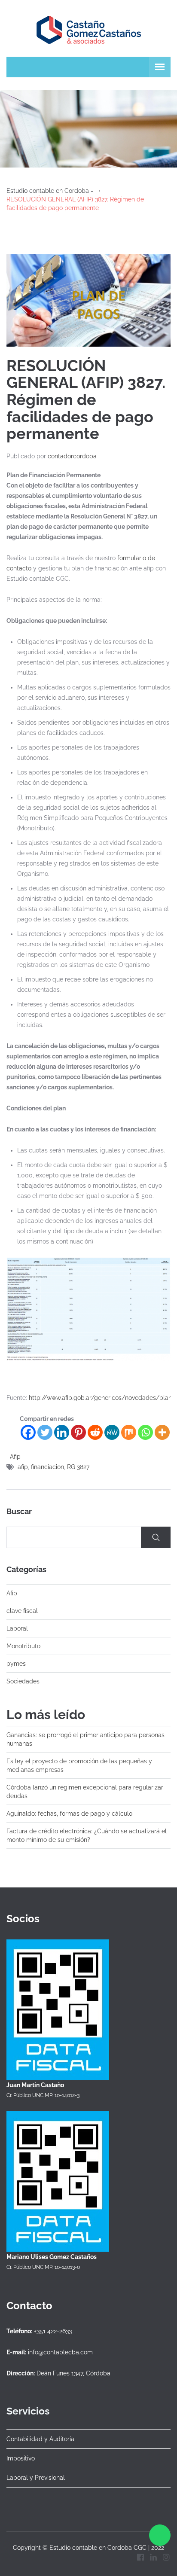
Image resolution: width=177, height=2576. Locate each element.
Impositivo (21, 2458)
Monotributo (23, 1646)
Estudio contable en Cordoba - (50, 191)
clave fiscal (22, 1611)
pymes (16, 1664)
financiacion (47, 1467)
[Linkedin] (62, 1432)
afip (23, 1467)
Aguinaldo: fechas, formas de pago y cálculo (69, 1814)
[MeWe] (112, 1432)
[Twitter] (45, 1432)
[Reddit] (95, 1432)
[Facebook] (28, 1432)
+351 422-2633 (53, 2331)
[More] (162, 1432)
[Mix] (129, 1432)
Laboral (17, 1628)
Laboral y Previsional (36, 2478)
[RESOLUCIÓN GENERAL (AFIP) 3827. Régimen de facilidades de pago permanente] (88, 300)
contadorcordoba (72, 456)
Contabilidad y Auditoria (40, 2439)
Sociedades (23, 1681)
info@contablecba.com (60, 2352)
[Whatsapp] (145, 1432)
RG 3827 (78, 1467)
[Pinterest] (78, 1432)
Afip (15, 1457)
